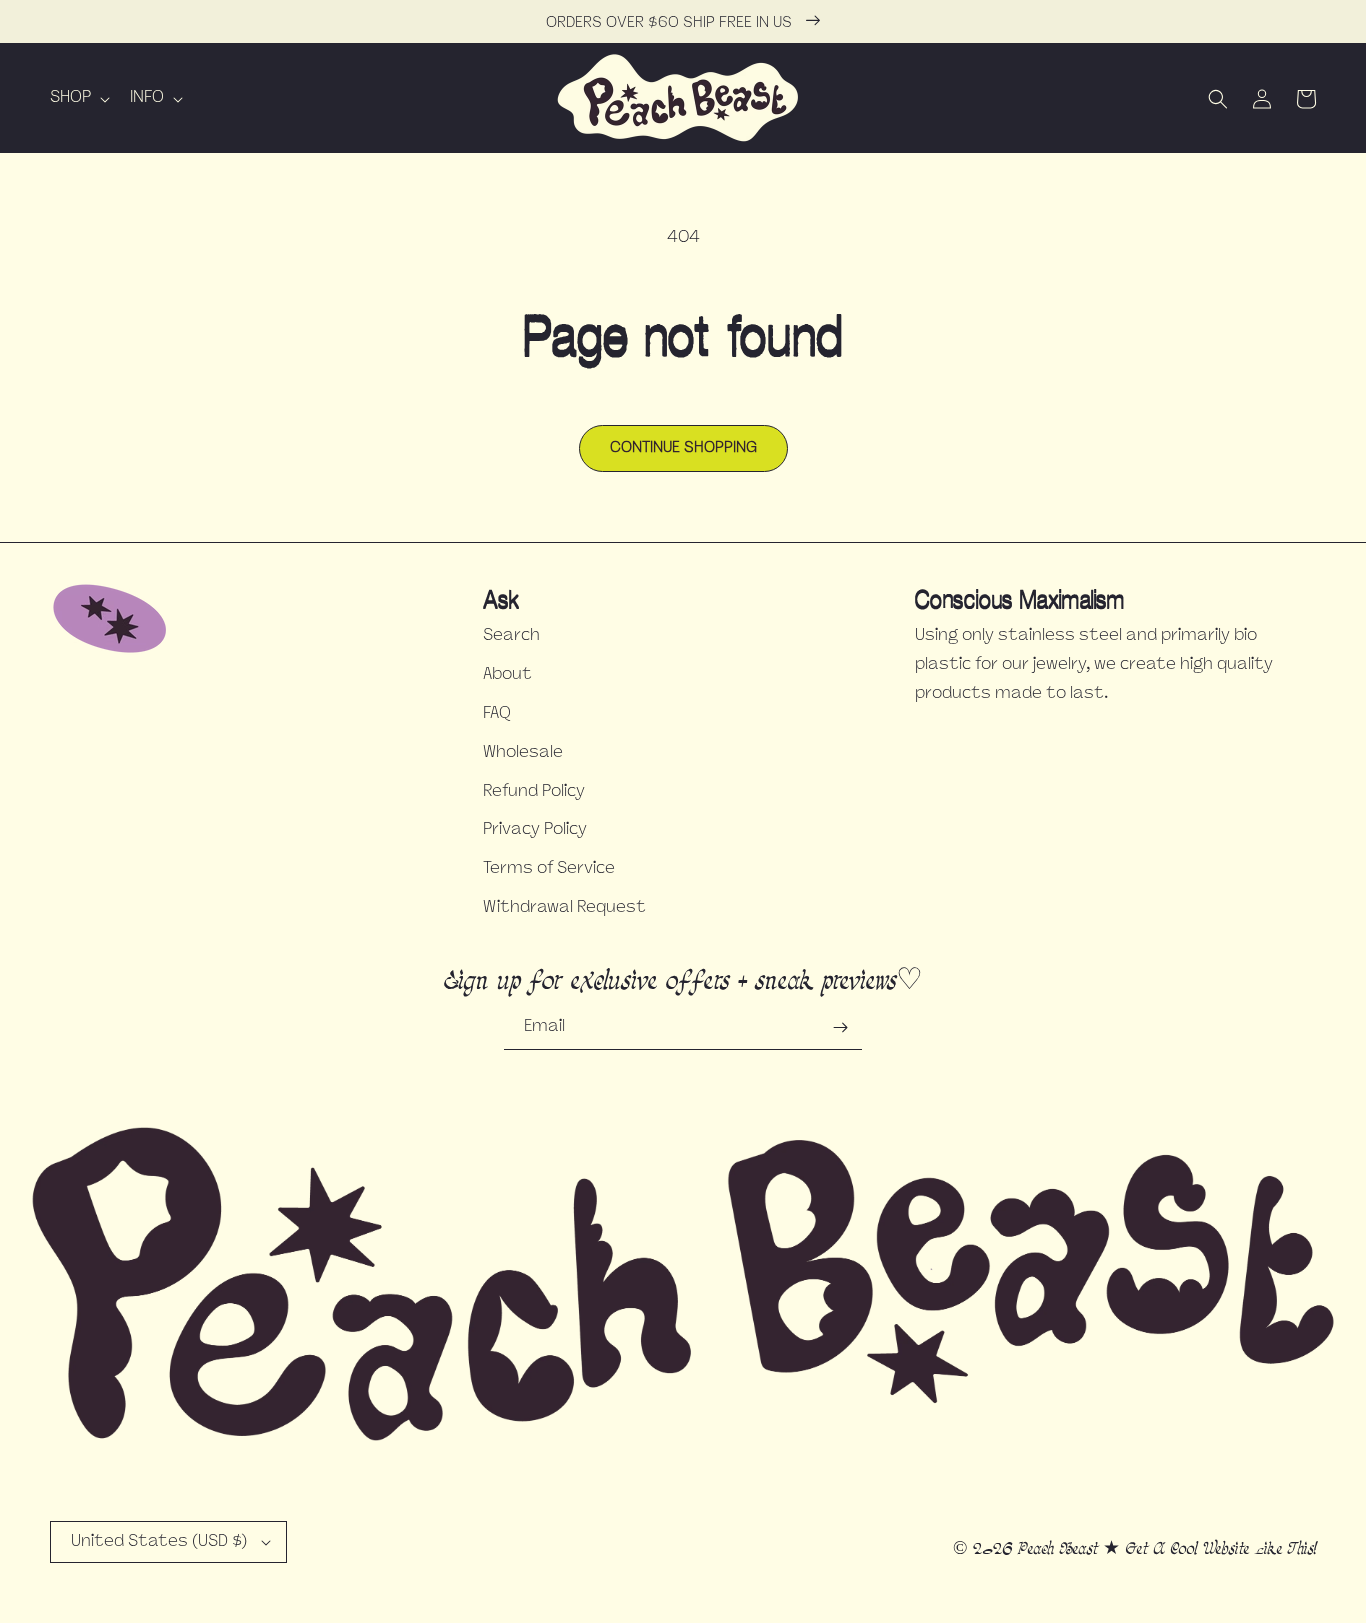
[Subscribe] (840, 1027)
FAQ (497, 714)
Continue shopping (683, 448)
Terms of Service (549, 869)
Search (511, 636)
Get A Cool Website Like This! (1220, 1548)
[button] (78, 98)
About (507, 675)
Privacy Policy (535, 830)
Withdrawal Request (564, 908)
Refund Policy (534, 792)
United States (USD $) (159, 1542)
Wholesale (523, 753)
